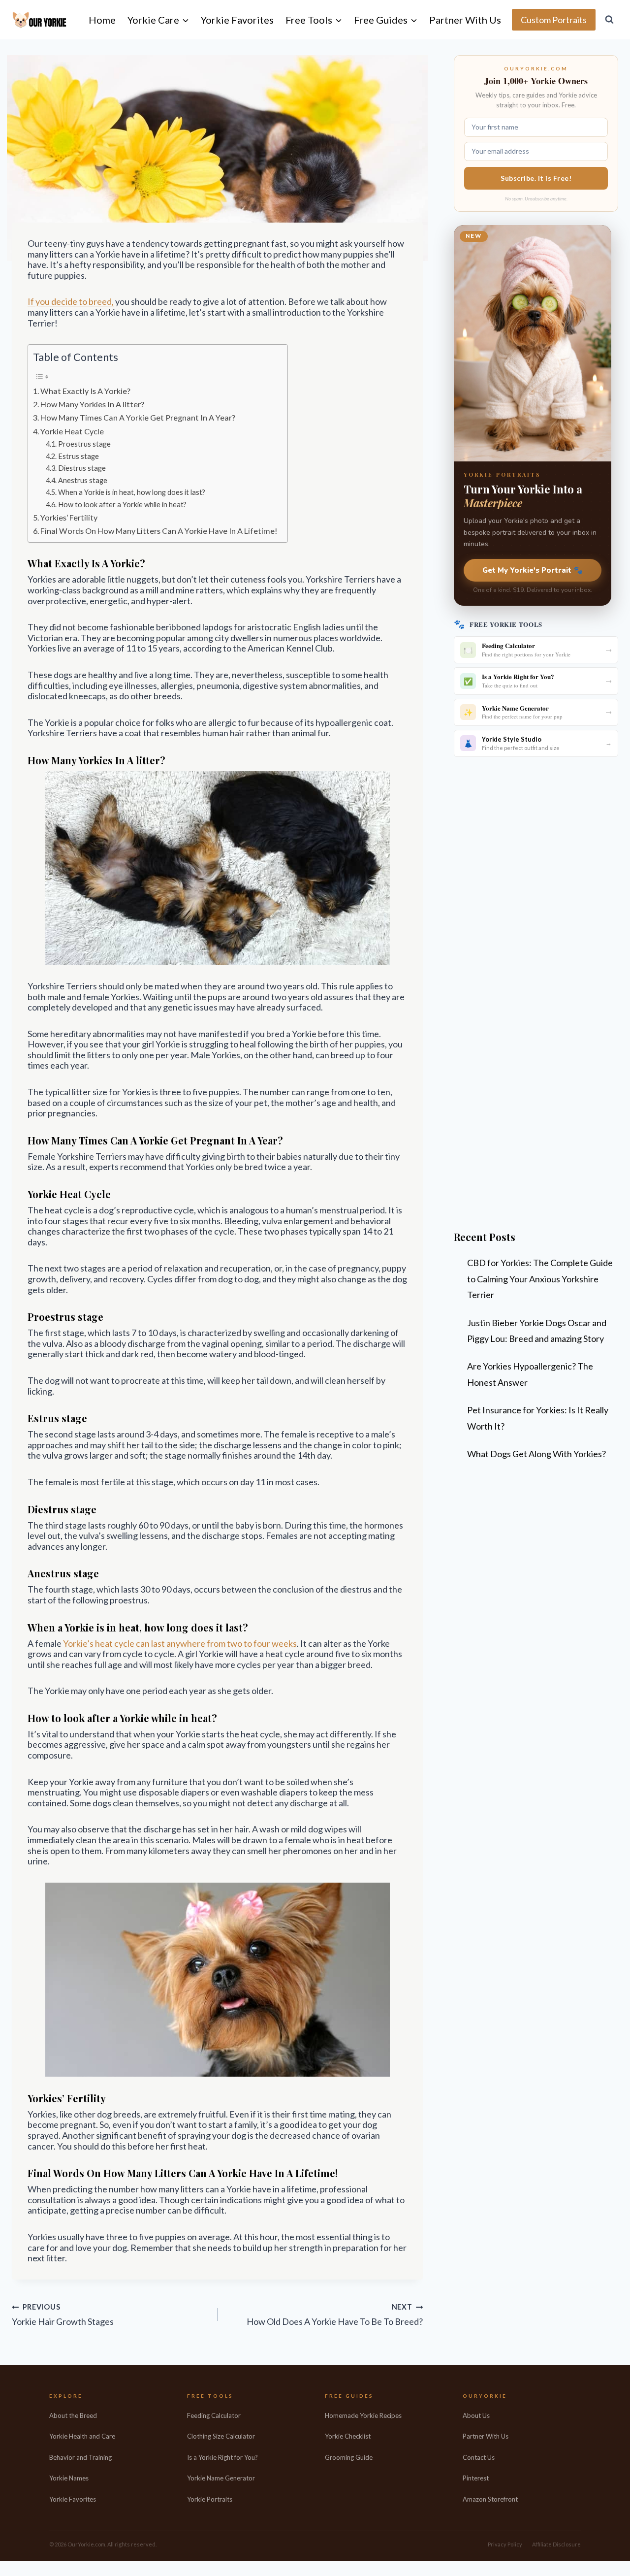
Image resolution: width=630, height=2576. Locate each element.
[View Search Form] (609, 20)
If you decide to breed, (71, 301)
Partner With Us (465, 20)
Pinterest (476, 2478)
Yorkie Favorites (237, 20)
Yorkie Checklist (348, 2436)
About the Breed (73, 2415)
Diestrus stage (82, 468)
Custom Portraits (554, 20)
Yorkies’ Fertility (69, 517)
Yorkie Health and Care (82, 2436)
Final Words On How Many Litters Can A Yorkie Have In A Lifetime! (159, 531)
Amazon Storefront (490, 2499)
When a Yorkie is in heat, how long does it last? (132, 492)
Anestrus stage (83, 480)
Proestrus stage (84, 444)
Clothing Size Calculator (221, 2436)
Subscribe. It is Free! (536, 178)
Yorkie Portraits (210, 2499)
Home (102, 20)
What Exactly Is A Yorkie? (85, 391)
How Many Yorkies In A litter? (92, 404)
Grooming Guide (349, 2457)
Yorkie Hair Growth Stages (63, 2315)
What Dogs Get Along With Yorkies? (536, 1454)
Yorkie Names (69, 2478)
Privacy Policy (505, 2544)
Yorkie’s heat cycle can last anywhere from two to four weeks (180, 1643)
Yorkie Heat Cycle (72, 431)
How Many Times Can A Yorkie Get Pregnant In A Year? (138, 417)
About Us (476, 2415)
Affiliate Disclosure (556, 2544)
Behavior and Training (80, 2457)
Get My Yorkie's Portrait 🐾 (533, 570)
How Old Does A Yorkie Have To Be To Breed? (335, 2315)
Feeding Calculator (214, 2415)
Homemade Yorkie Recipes (363, 2415)
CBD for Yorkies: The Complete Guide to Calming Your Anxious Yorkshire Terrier (540, 1279)
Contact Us (479, 2457)
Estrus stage (79, 456)
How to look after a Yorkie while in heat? (122, 505)
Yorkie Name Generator (221, 2478)
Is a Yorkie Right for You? (222, 2457)
